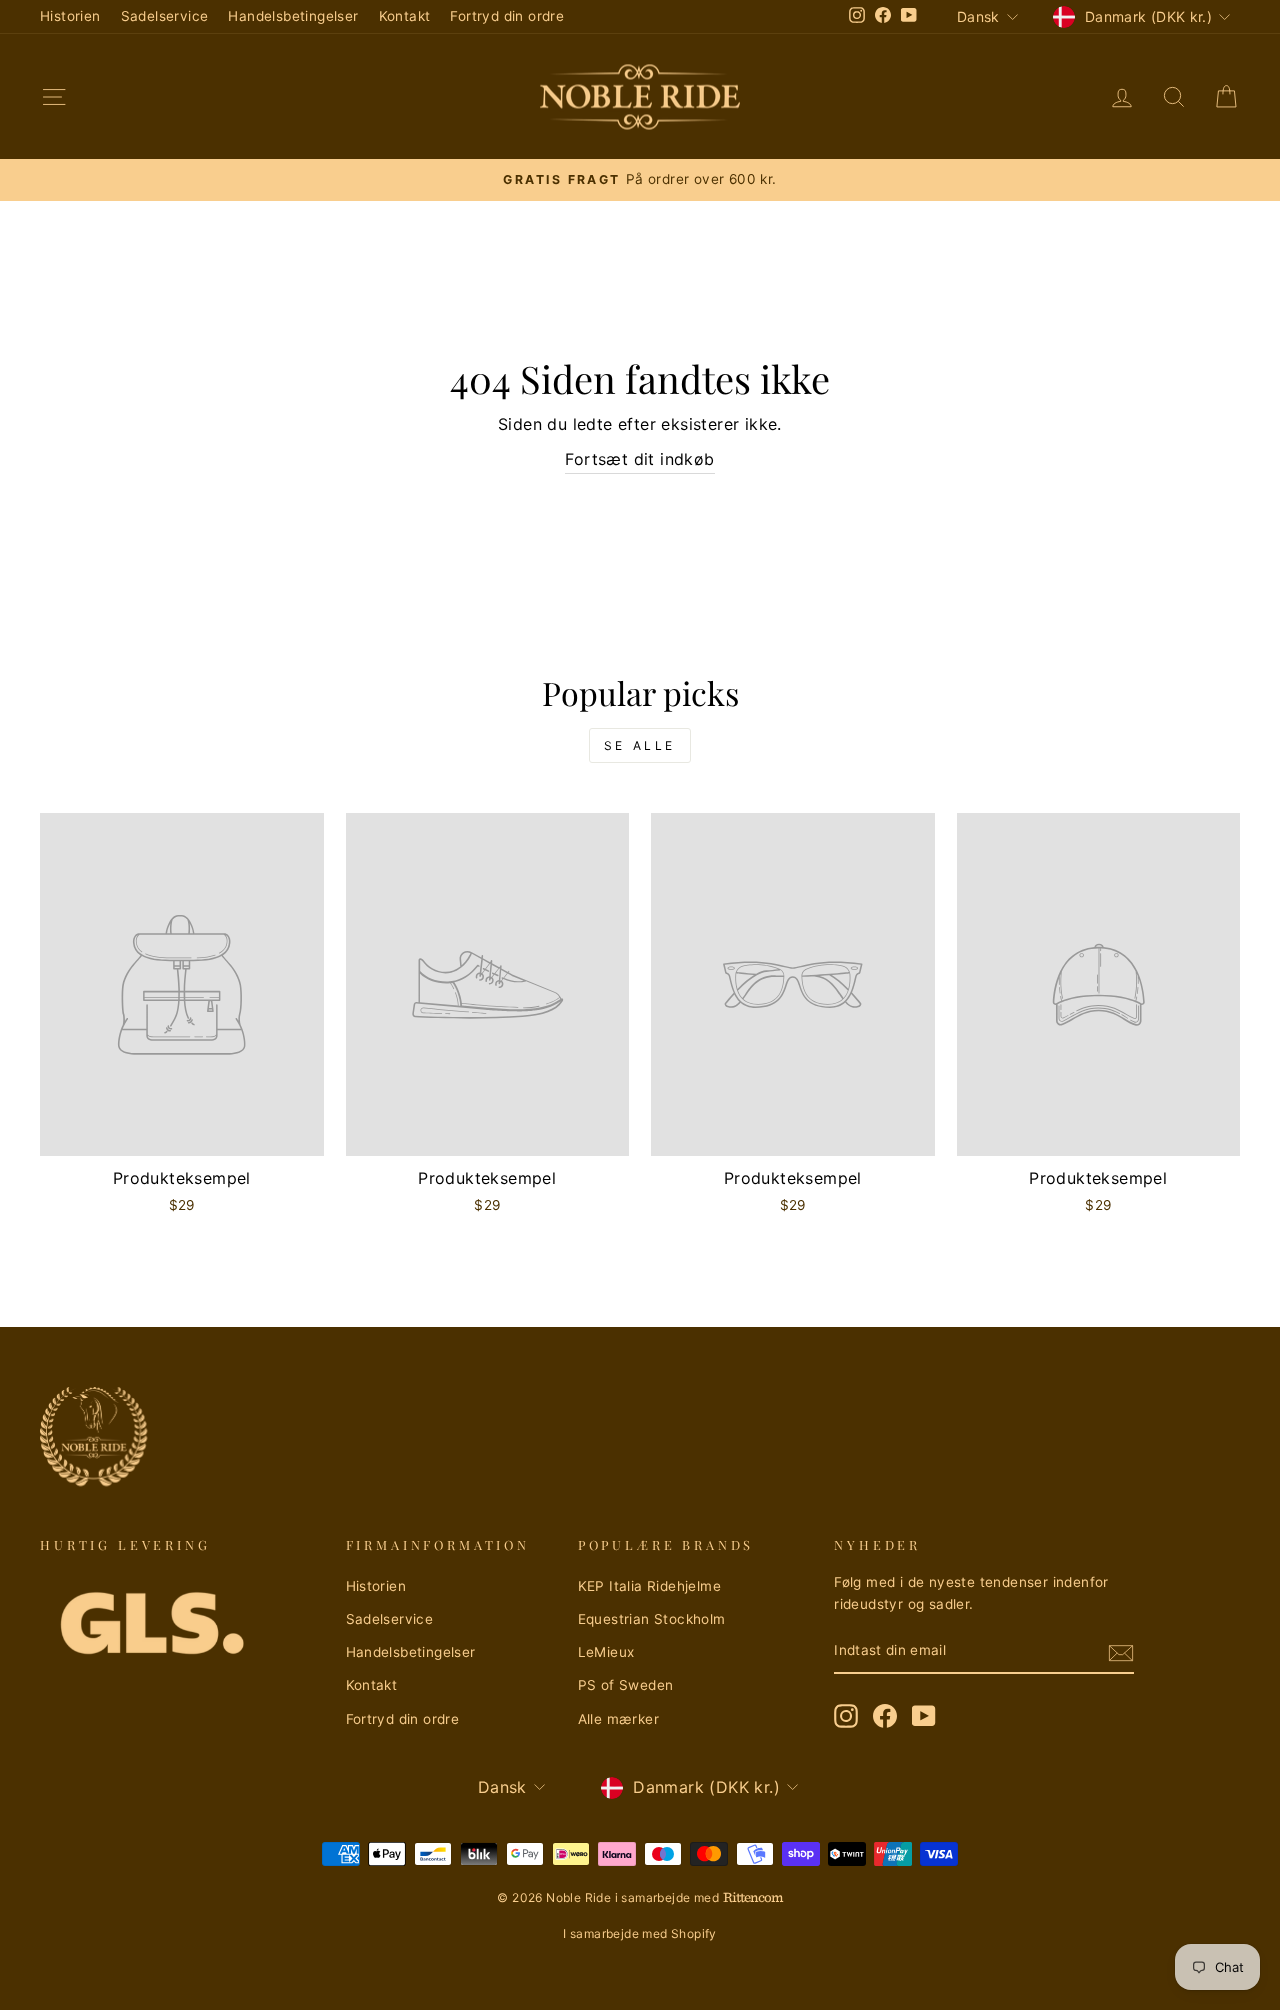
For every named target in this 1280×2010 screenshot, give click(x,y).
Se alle (640, 745)
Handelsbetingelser (293, 16)
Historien (70, 16)
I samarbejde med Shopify (640, 1933)
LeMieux (606, 1652)
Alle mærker (618, 1719)
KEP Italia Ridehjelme (649, 1586)
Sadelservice (165, 16)
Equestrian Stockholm (652, 1619)
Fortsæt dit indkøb (639, 459)
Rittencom (753, 1897)
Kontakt (405, 16)
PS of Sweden (626, 1685)
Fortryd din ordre (507, 16)
